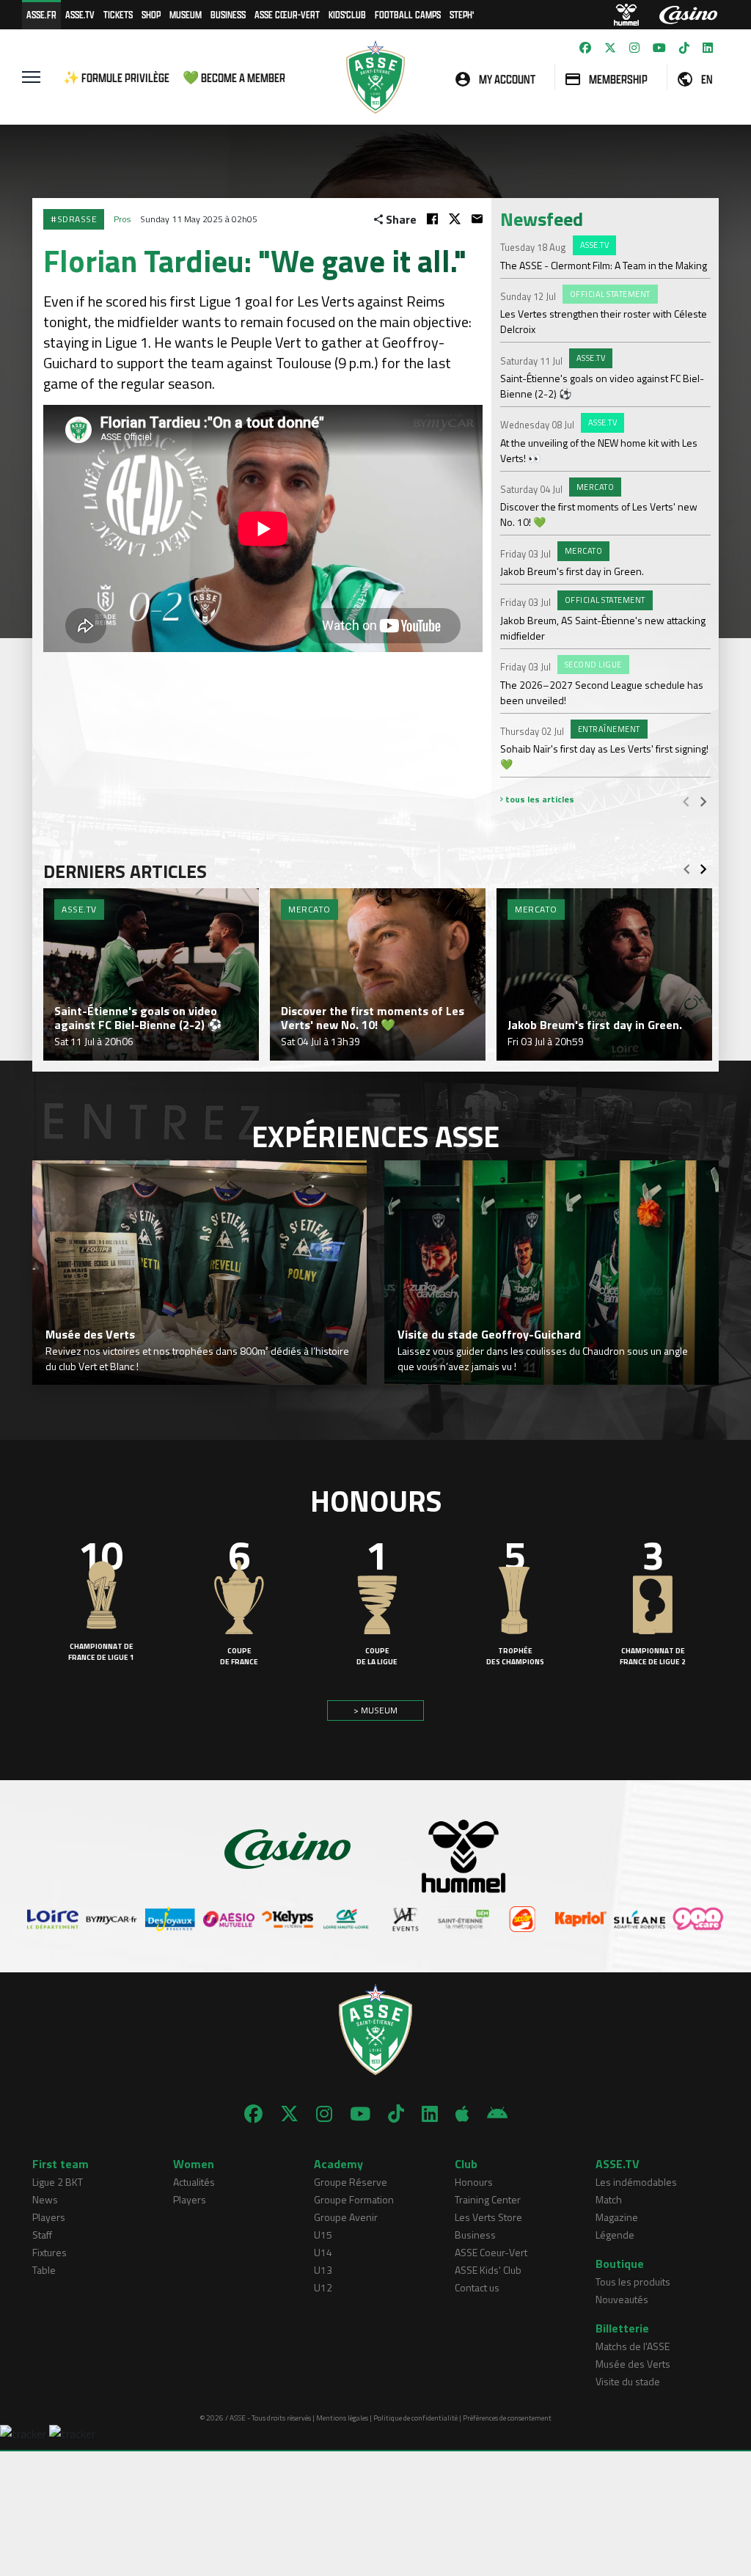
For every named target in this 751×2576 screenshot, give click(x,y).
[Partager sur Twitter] (455, 219)
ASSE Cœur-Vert (287, 14)
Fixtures (50, 2252)
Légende (615, 2235)
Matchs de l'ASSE (633, 2346)
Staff (42, 2235)
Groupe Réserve (351, 2182)
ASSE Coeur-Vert (491, 2252)
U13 (323, 2270)
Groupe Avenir (346, 2217)
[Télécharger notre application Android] (497, 2114)
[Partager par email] (477, 219)
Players (49, 2217)
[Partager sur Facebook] (432, 219)
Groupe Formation (354, 2199)
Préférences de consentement (507, 2418)
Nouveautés (622, 2299)
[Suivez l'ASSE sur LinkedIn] (708, 48)
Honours (474, 2182)
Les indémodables (636, 2182)
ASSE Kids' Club (488, 2270)
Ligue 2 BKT (58, 2182)
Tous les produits (633, 2282)
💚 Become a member (234, 77)
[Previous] (686, 801)
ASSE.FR (41, 14)
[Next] (703, 801)
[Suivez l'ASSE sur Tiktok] (684, 48)
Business (228, 14)
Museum (186, 14)
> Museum (375, 1710)
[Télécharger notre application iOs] (462, 2114)
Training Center (488, 2199)
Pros (122, 219)
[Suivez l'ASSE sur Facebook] (585, 48)
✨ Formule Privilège (116, 77)
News (45, 2199)
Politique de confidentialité (415, 2418)
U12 (323, 2287)
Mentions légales (342, 2418)
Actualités (194, 2182)
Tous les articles (539, 799)
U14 (323, 2252)
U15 (323, 2235)
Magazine (617, 2217)
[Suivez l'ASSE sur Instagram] (634, 48)
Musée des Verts (633, 2364)
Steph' (462, 14)
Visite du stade (628, 2381)
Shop (151, 14)
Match (609, 2199)
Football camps (408, 14)
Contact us (477, 2287)
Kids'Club (347, 14)
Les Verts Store (488, 2217)
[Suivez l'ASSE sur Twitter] (610, 48)
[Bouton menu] (31, 77)
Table (44, 2270)
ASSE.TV (80, 14)
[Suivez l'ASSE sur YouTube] (659, 48)
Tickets (118, 14)
